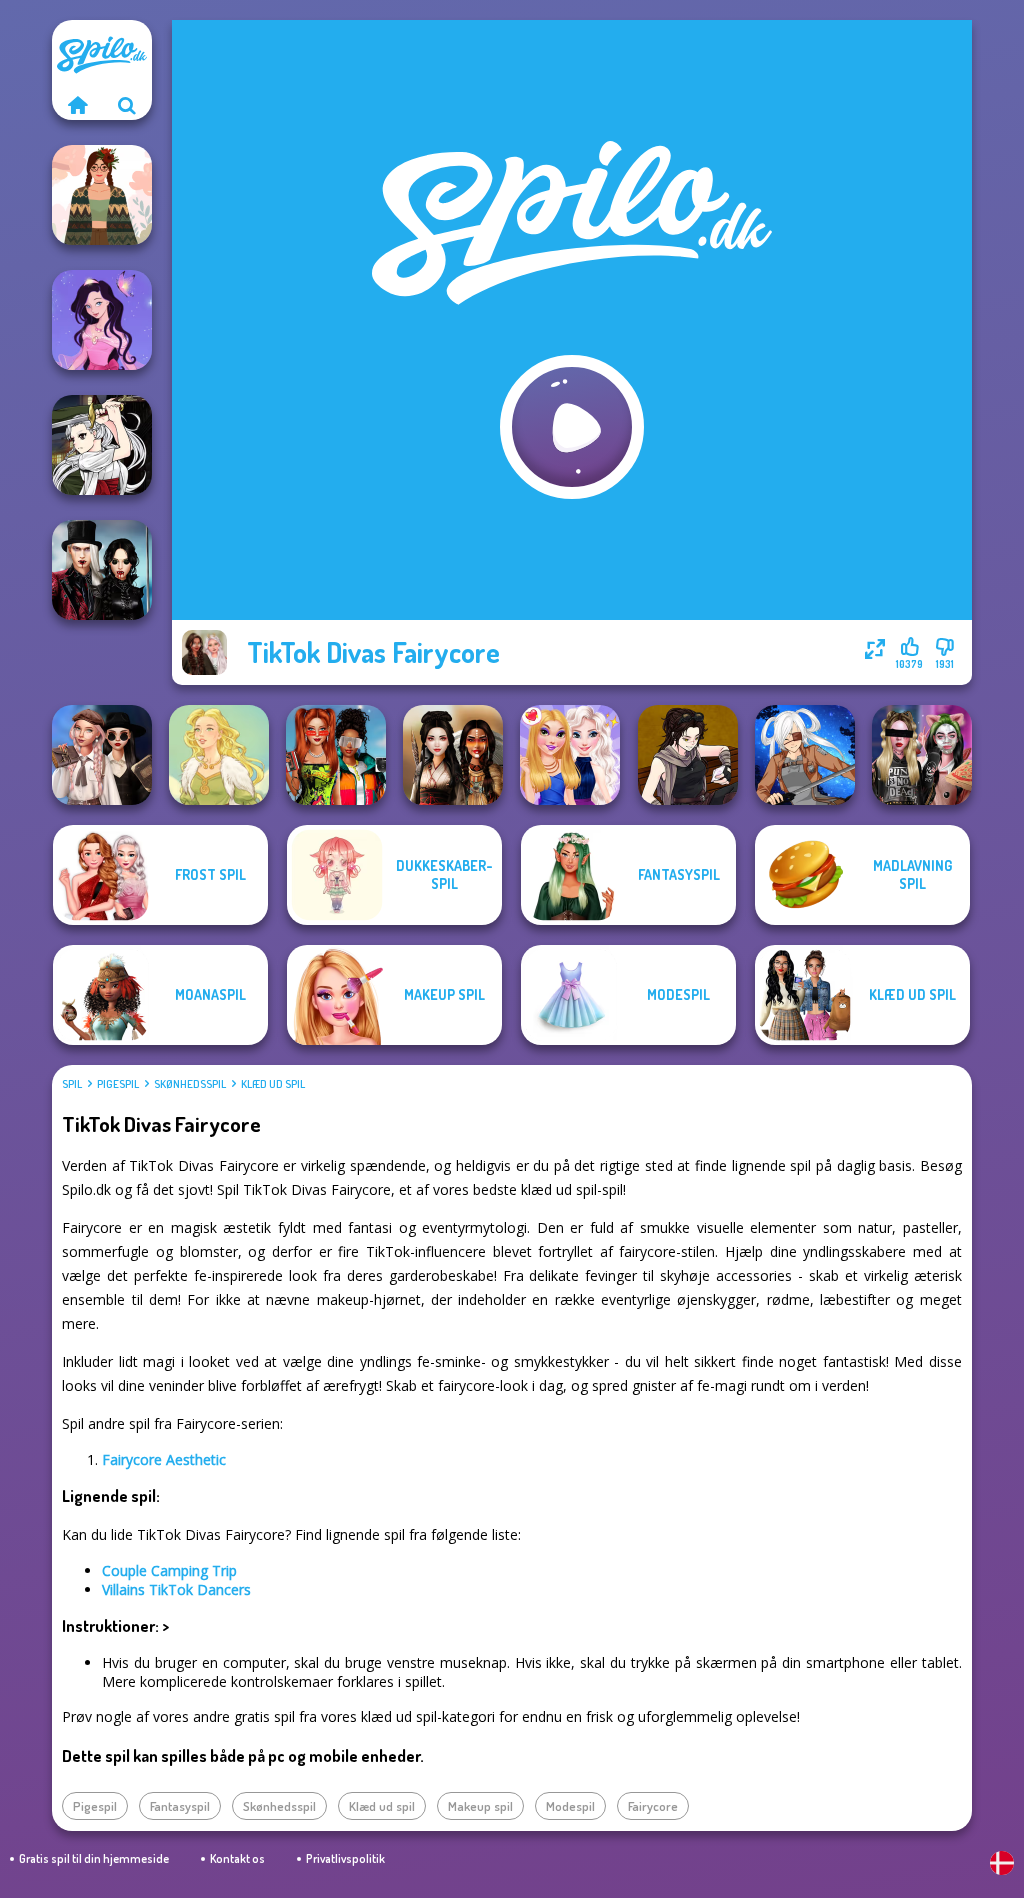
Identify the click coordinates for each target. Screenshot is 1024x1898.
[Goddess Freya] (219, 755)
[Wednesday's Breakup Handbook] (102, 755)
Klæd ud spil (273, 1084)
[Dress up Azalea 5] (102, 320)
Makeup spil (480, 1806)
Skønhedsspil (190, 1084)
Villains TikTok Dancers (176, 1589)
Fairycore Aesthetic (164, 1459)
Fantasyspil (180, 1806)
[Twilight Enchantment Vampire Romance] (102, 570)
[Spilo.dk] (77, 105)
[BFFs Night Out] (570, 755)
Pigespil (118, 1084)
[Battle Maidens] (453, 755)
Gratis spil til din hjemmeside (94, 1858)
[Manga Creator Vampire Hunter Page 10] (102, 445)
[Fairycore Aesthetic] (102, 195)
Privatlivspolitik (345, 1858)
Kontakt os (237, 1858)
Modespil (570, 1806)
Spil (72, 1084)
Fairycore (653, 1806)
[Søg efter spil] (127, 105)
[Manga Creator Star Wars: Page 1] (688, 755)
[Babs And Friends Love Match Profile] (336, 755)
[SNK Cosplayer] (805, 755)
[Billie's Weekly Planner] (922, 755)
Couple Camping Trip (169, 1570)
